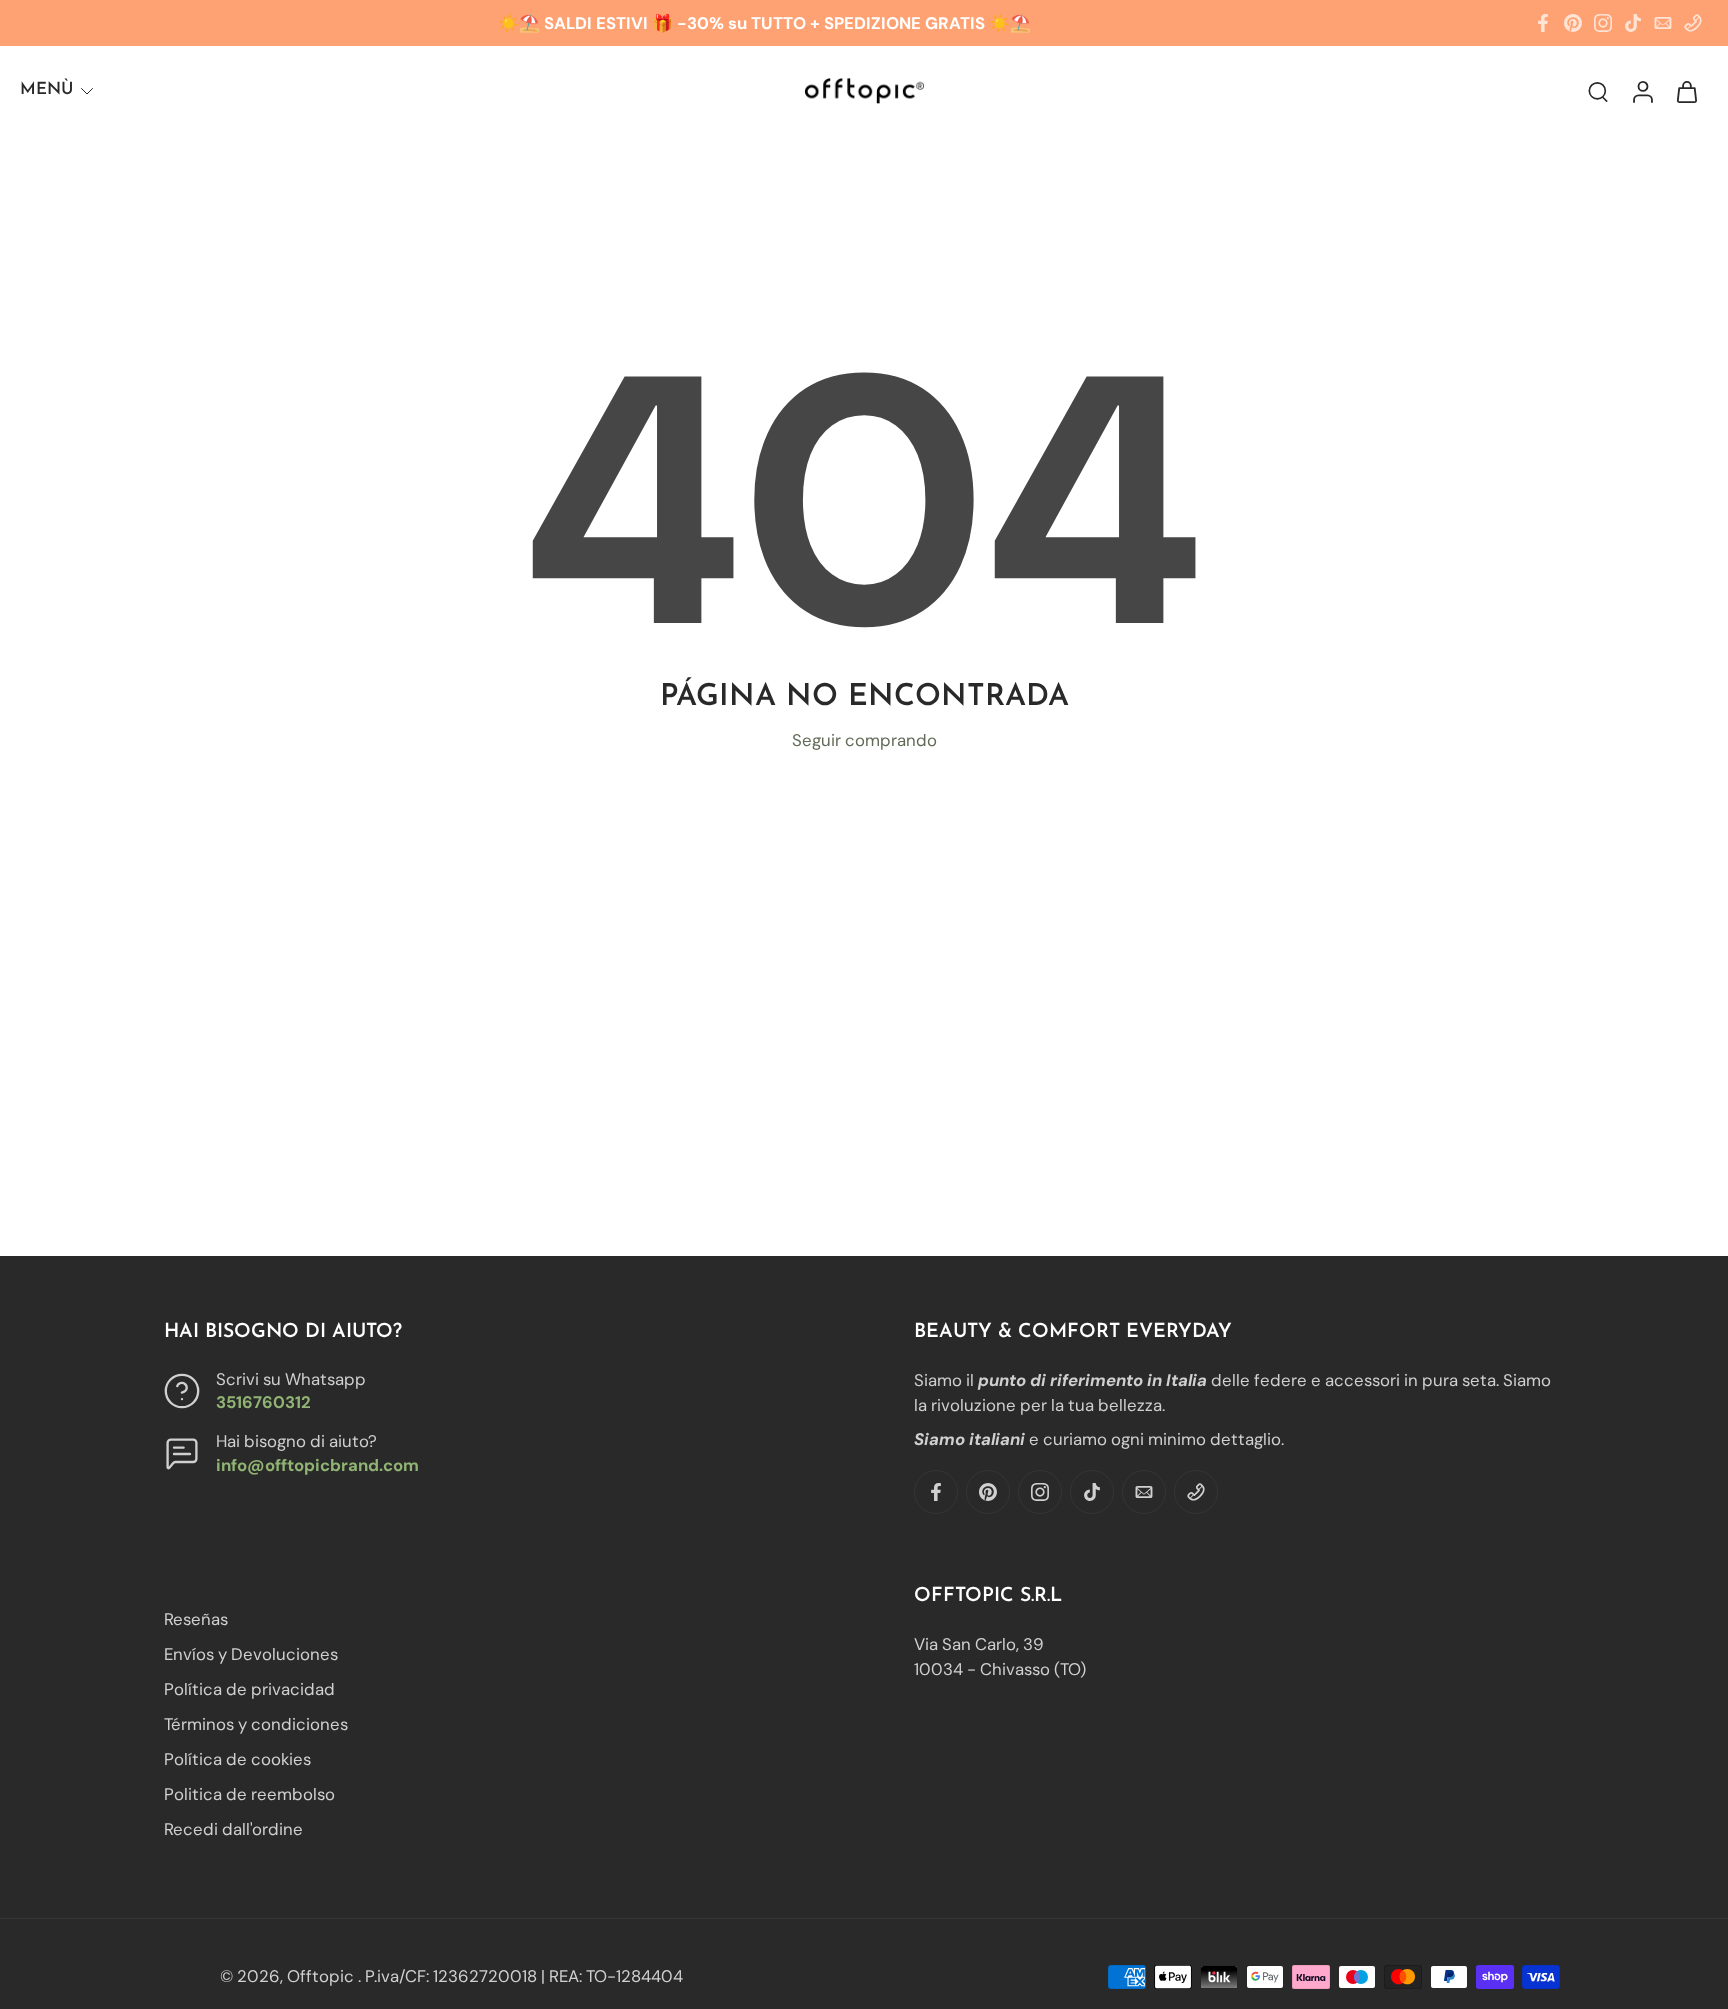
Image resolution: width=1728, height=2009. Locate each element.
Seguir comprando (864, 740)
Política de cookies (237, 1760)
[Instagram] (1603, 23)
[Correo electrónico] (1663, 23)
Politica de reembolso (249, 1795)
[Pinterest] (1573, 23)
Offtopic (322, 1976)
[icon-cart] (1686, 90)
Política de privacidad (249, 1690)
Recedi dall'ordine (233, 1830)
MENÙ (46, 89)
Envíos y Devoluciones (251, 1654)
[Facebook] (1543, 23)
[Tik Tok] (1633, 23)
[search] (1598, 91)
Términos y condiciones (256, 1725)
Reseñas (196, 1619)
